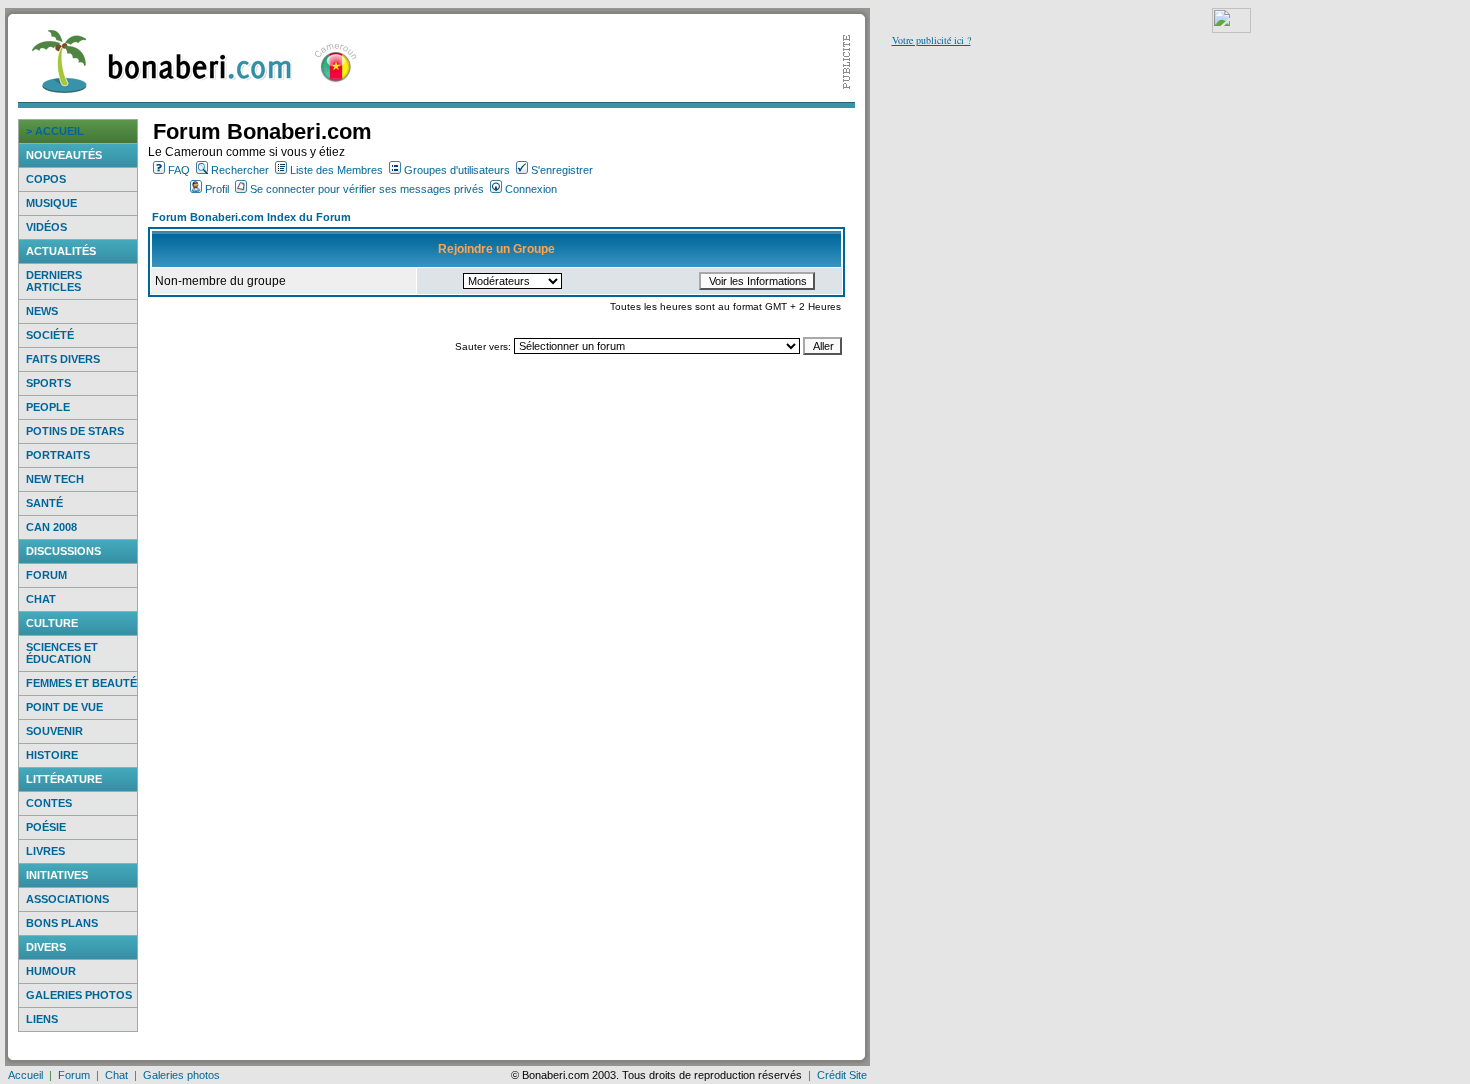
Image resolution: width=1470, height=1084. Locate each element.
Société (50, 335)
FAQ (179, 170)
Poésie (46, 827)
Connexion (531, 189)
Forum (46, 575)
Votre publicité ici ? (931, 40)
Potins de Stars (75, 431)
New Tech (55, 479)
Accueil (25, 1075)
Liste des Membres (336, 170)
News (42, 311)
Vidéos (46, 227)
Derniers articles (54, 281)
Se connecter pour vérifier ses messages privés (367, 189)
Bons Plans (62, 923)
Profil (217, 189)
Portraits (58, 455)
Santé (44, 503)
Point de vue (64, 707)
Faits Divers (63, 359)
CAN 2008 (51, 527)
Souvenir (54, 731)
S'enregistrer (562, 170)
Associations (67, 899)
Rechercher (240, 170)
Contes (49, 803)
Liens (42, 1019)
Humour (51, 971)
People (48, 407)
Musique (51, 203)
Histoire (52, 755)
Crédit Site (842, 1075)
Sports (48, 383)
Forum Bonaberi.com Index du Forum (251, 217)
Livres (45, 851)
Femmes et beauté (81, 683)
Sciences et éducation (62, 653)
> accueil (55, 131)
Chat (41, 599)
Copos (46, 179)
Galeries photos (79, 995)
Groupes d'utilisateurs (457, 170)
